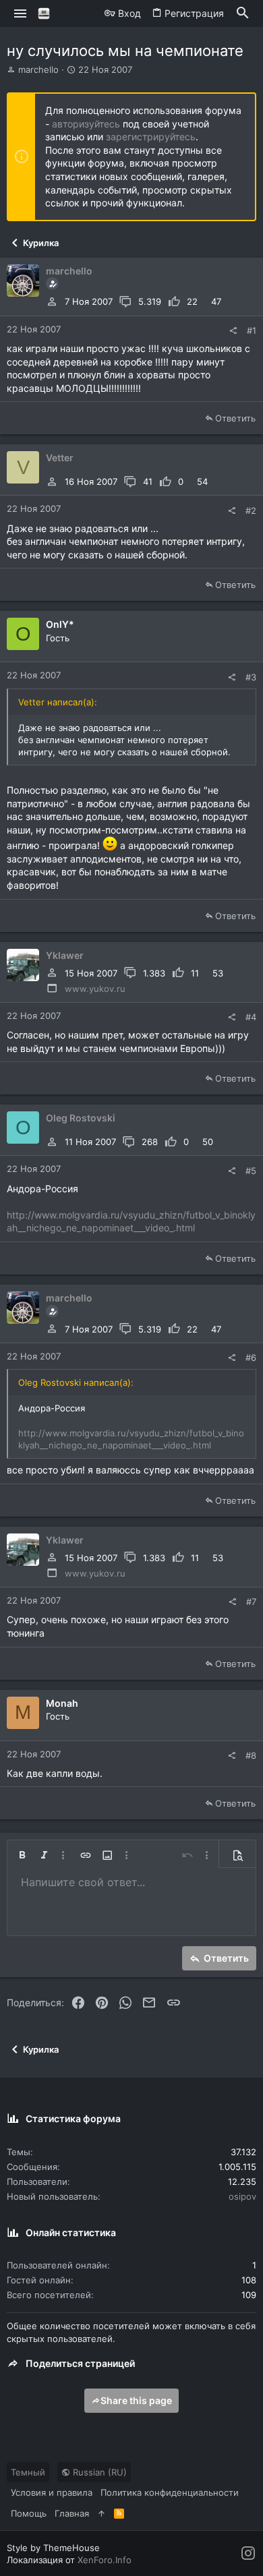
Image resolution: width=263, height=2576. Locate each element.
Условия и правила (52, 2492)
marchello (38, 69)
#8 (251, 1755)
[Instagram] (248, 2553)
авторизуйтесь (86, 124)
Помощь (29, 2513)
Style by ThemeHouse (53, 2548)
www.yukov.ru (95, 989)
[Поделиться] (233, 331)
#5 (251, 1171)
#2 (251, 510)
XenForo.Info (105, 2560)
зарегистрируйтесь (151, 137)
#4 (251, 1017)
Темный (28, 2472)
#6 (251, 1357)
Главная (72, 2513)
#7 (251, 1602)
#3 (251, 677)
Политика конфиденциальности (170, 2492)
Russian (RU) (98, 2472)
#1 (252, 330)
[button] (21, 13)
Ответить (235, 418)
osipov (242, 2196)
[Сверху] (101, 2513)
